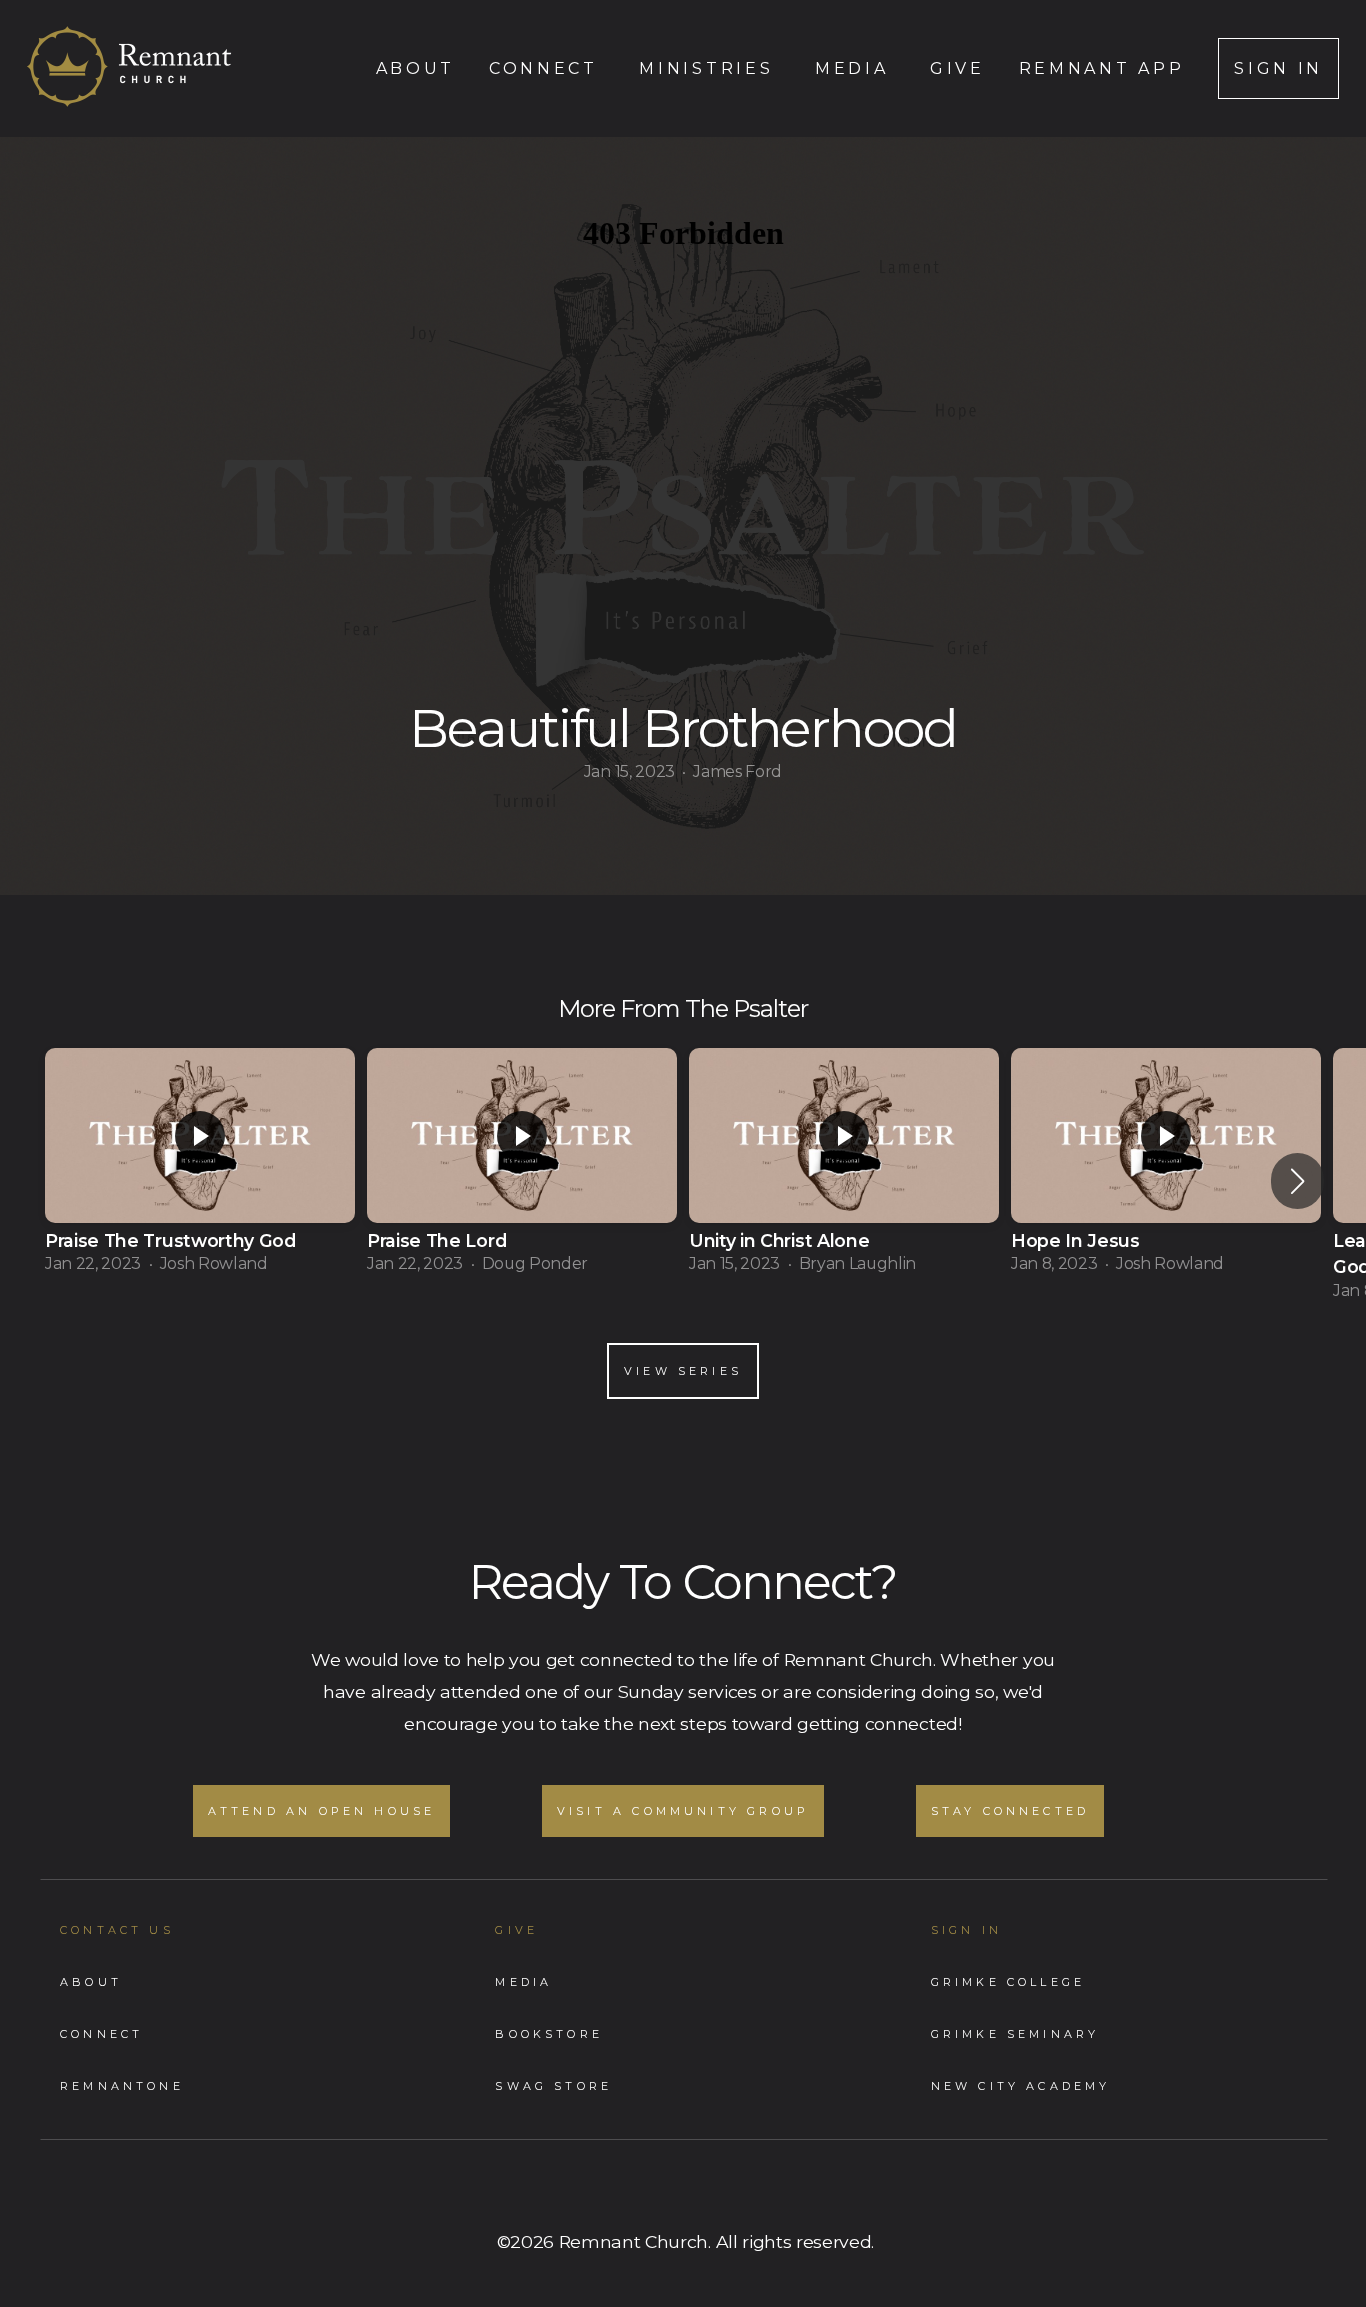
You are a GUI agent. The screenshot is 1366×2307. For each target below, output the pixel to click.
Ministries (709, 68)
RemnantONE (122, 2086)
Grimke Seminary (1015, 2034)
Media (855, 68)
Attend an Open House (322, 1811)
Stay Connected (1010, 1811)
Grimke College (1008, 1982)
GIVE (516, 1930)
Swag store (553, 2086)
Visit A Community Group (683, 1811)
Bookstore (549, 2034)
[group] (200, 1167)
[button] (1297, 1181)
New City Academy (1021, 2086)
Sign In (1278, 68)
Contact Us (117, 1930)
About (415, 68)
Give (957, 68)
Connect (547, 68)
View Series (683, 1371)
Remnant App (1101, 68)
